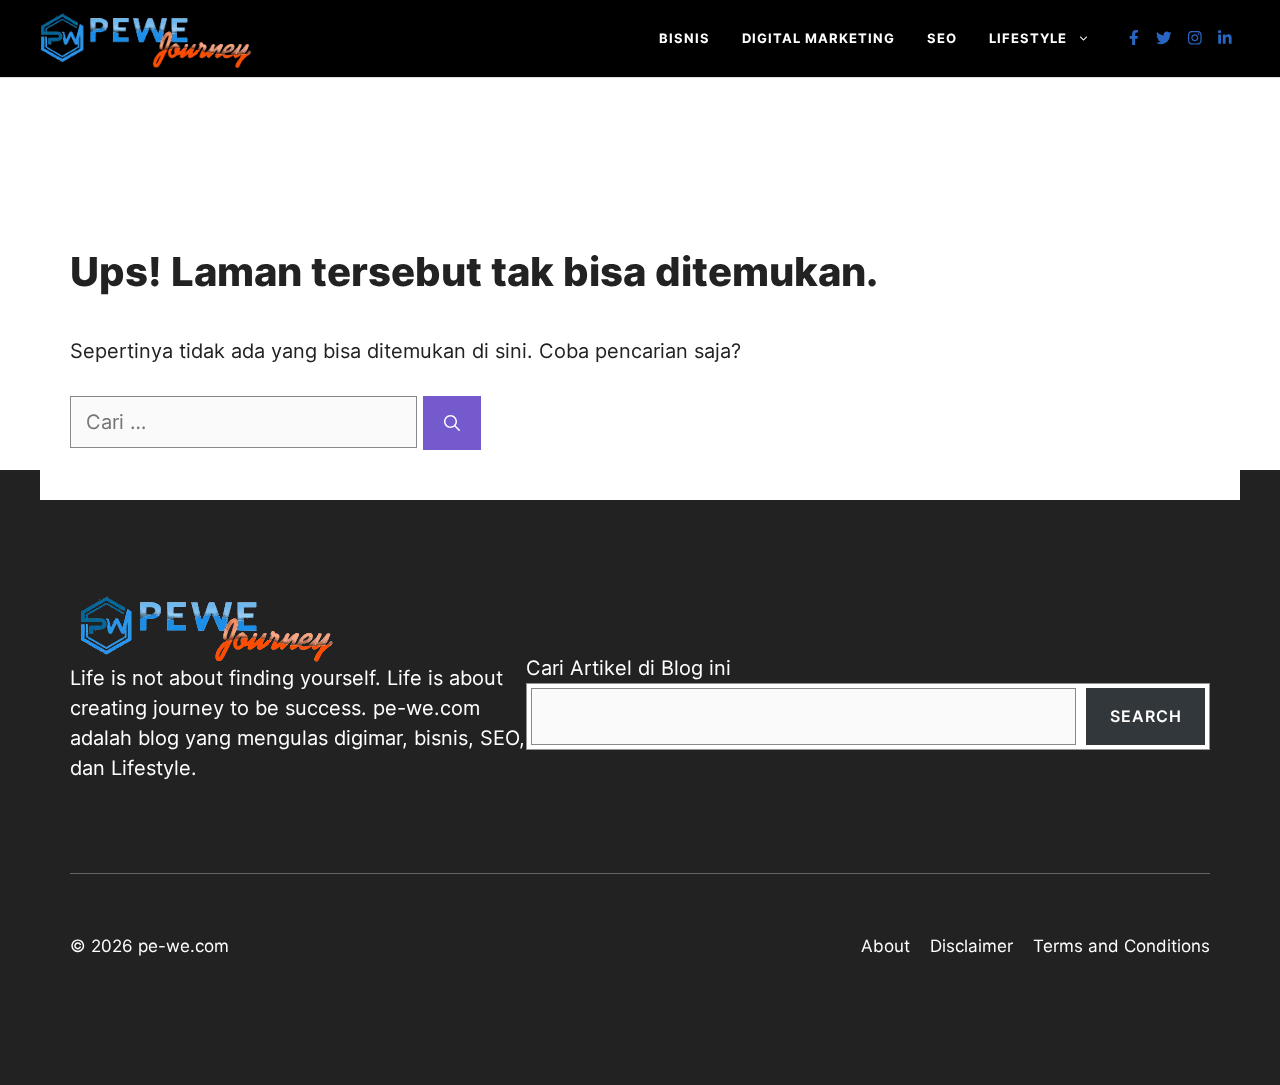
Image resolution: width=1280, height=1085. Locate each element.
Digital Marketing (818, 38)
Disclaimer (971, 946)
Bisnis (684, 38)
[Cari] (452, 423)
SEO (942, 38)
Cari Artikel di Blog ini (628, 668)
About (885, 946)
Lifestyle (1028, 38)
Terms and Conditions (1121, 946)
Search (1146, 716)
